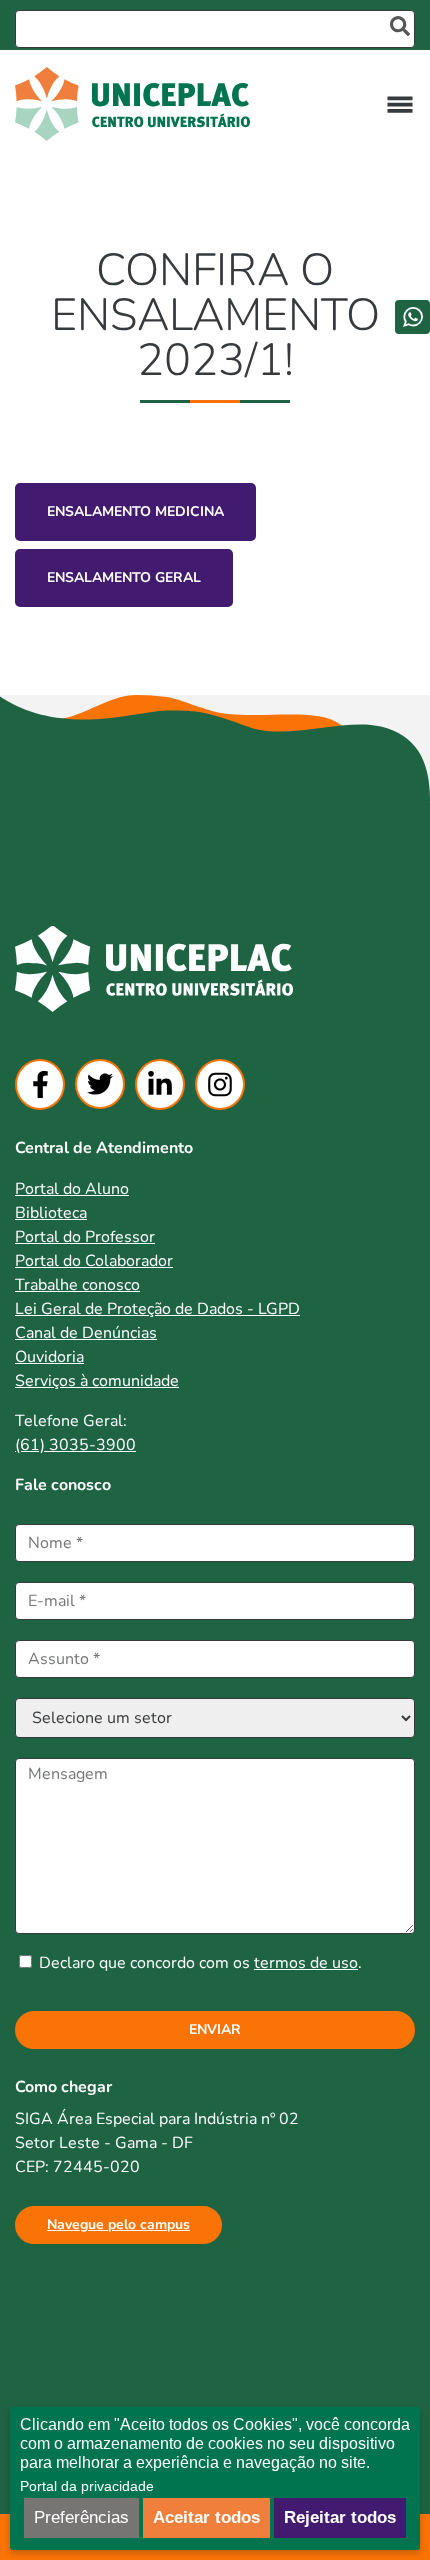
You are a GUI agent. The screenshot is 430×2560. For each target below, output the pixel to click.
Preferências (81, 2517)
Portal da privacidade (87, 2486)
